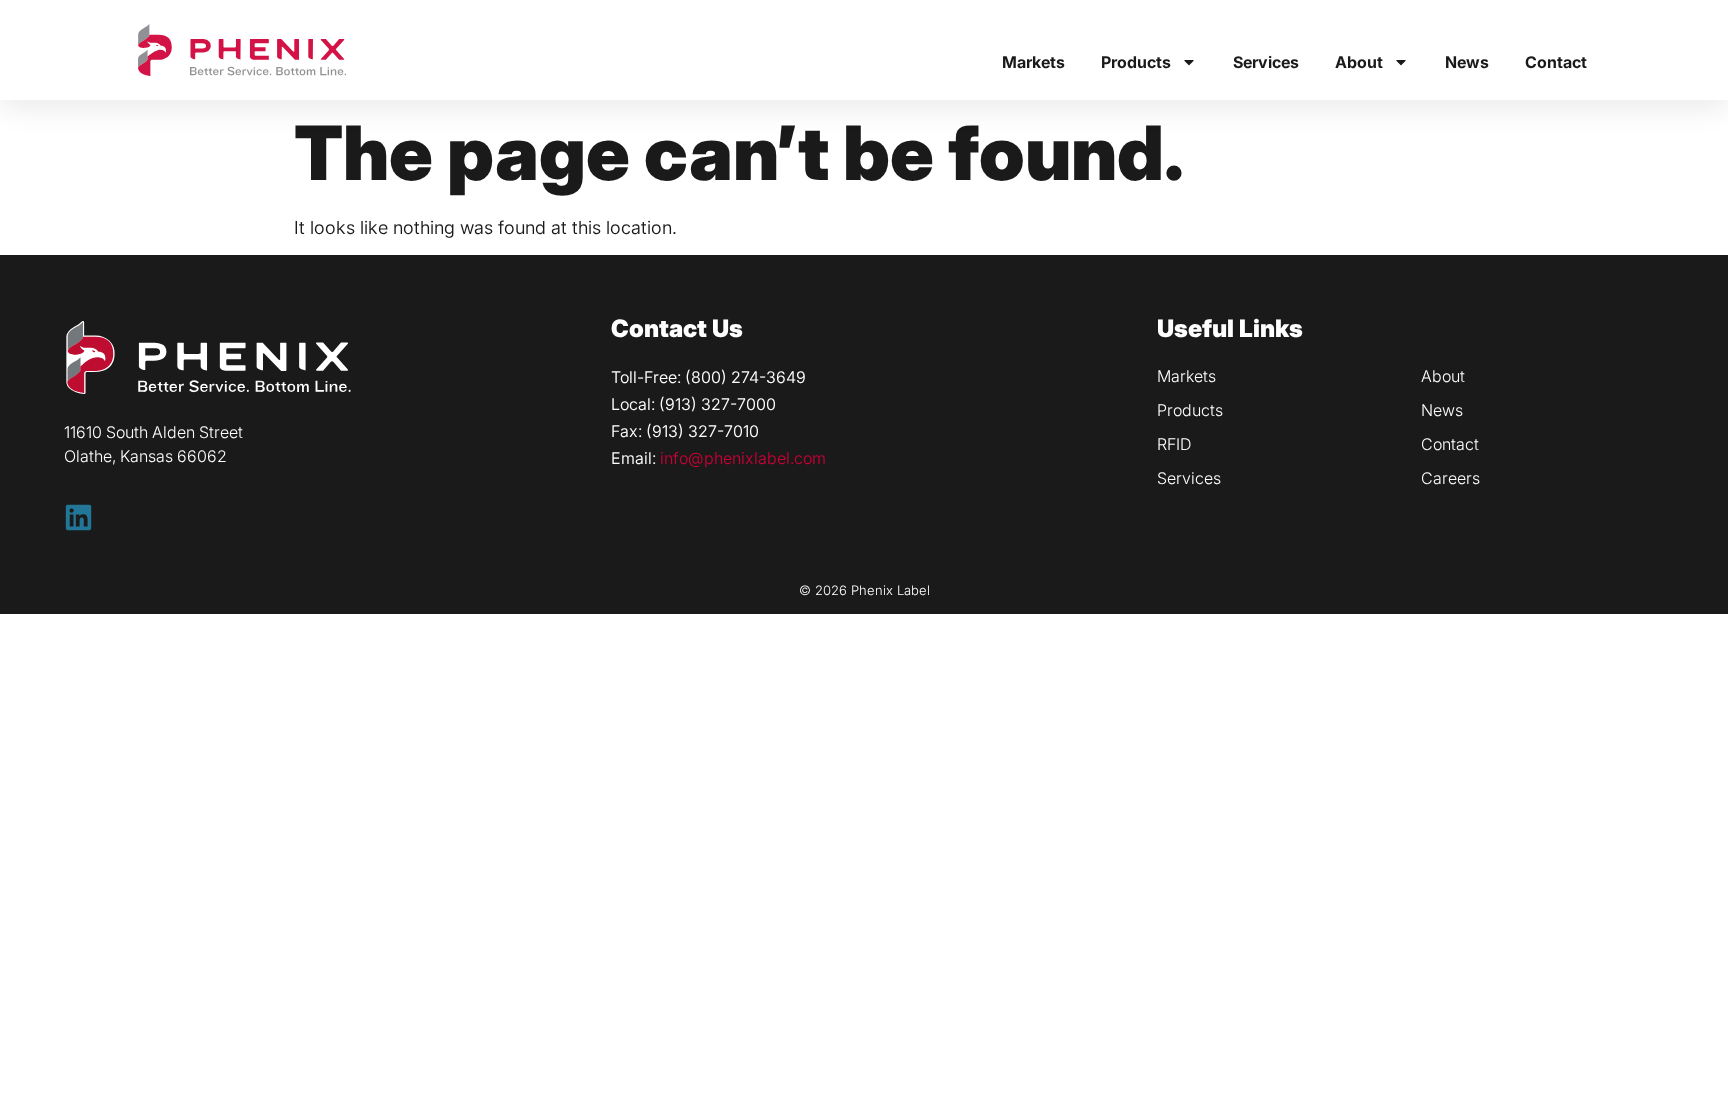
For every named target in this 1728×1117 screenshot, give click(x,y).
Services (1266, 62)
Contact (1556, 62)
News (1467, 62)
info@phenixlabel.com (743, 458)
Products (1136, 62)
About (1359, 62)
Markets (1033, 62)
